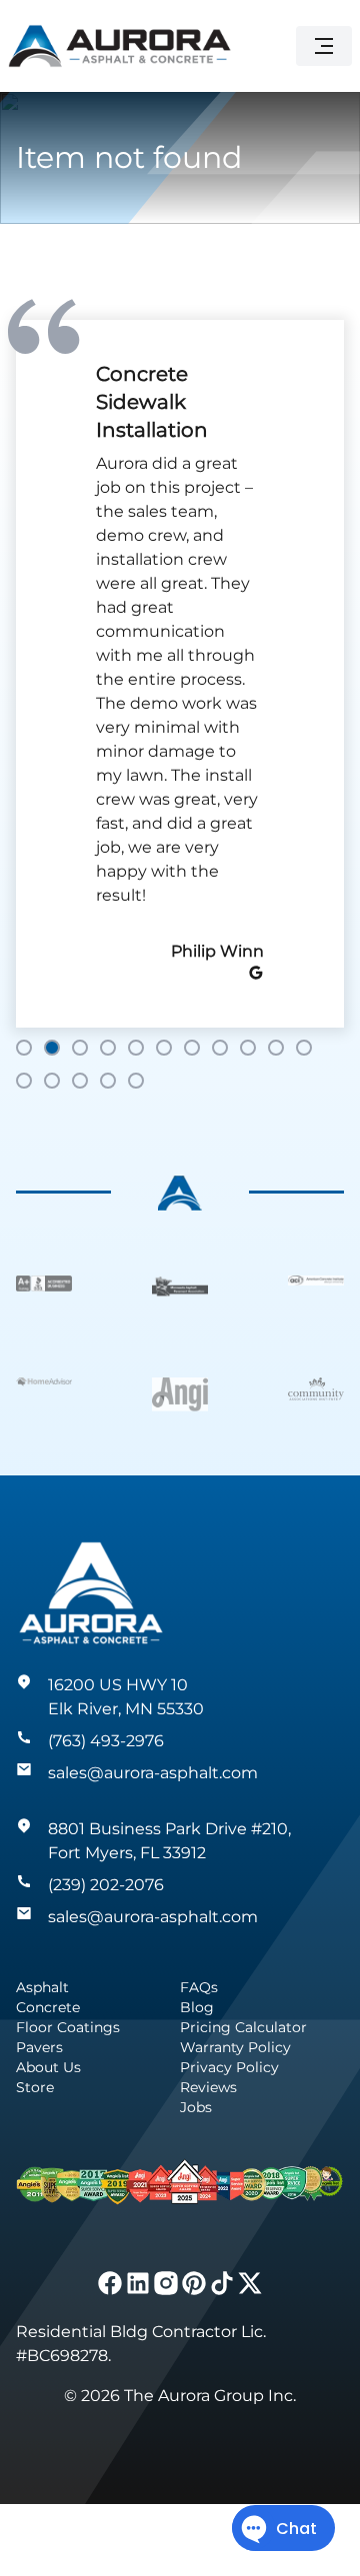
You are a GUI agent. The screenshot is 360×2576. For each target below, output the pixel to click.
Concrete (48, 2007)
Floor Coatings (68, 2027)
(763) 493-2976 (106, 1741)
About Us (48, 2067)
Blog (197, 2007)
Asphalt (42, 1987)
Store (35, 2087)
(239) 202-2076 (106, 1885)
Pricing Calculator (243, 2027)
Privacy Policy (229, 2067)
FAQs (199, 1987)
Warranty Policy (235, 2047)
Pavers (39, 2047)
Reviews (208, 2087)
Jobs (196, 2107)
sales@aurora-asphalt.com (153, 1773)
